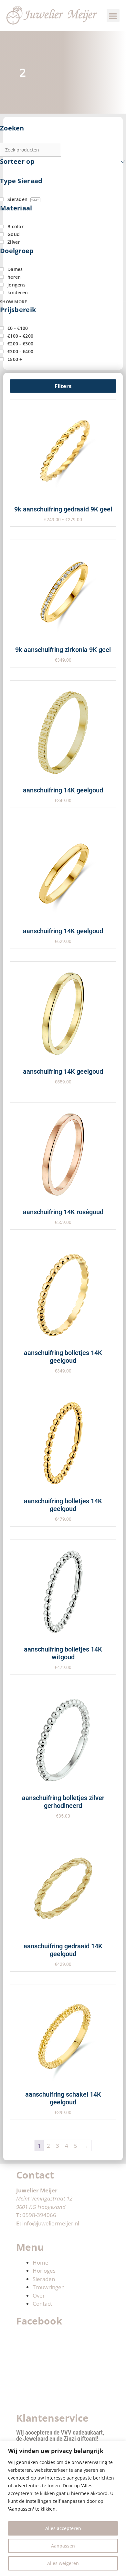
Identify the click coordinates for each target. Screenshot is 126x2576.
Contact (42, 2304)
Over (39, 2296)
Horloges (44, 2271)
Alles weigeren (63, 2563)
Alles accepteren (63, 2528)
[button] (113, 16)
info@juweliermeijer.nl (51, 2223)
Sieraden (44, 2279)
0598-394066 (39, 2215)
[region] (63, 2509)
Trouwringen (49, 2287)
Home (41, 2262)
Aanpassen (63, 2546)
